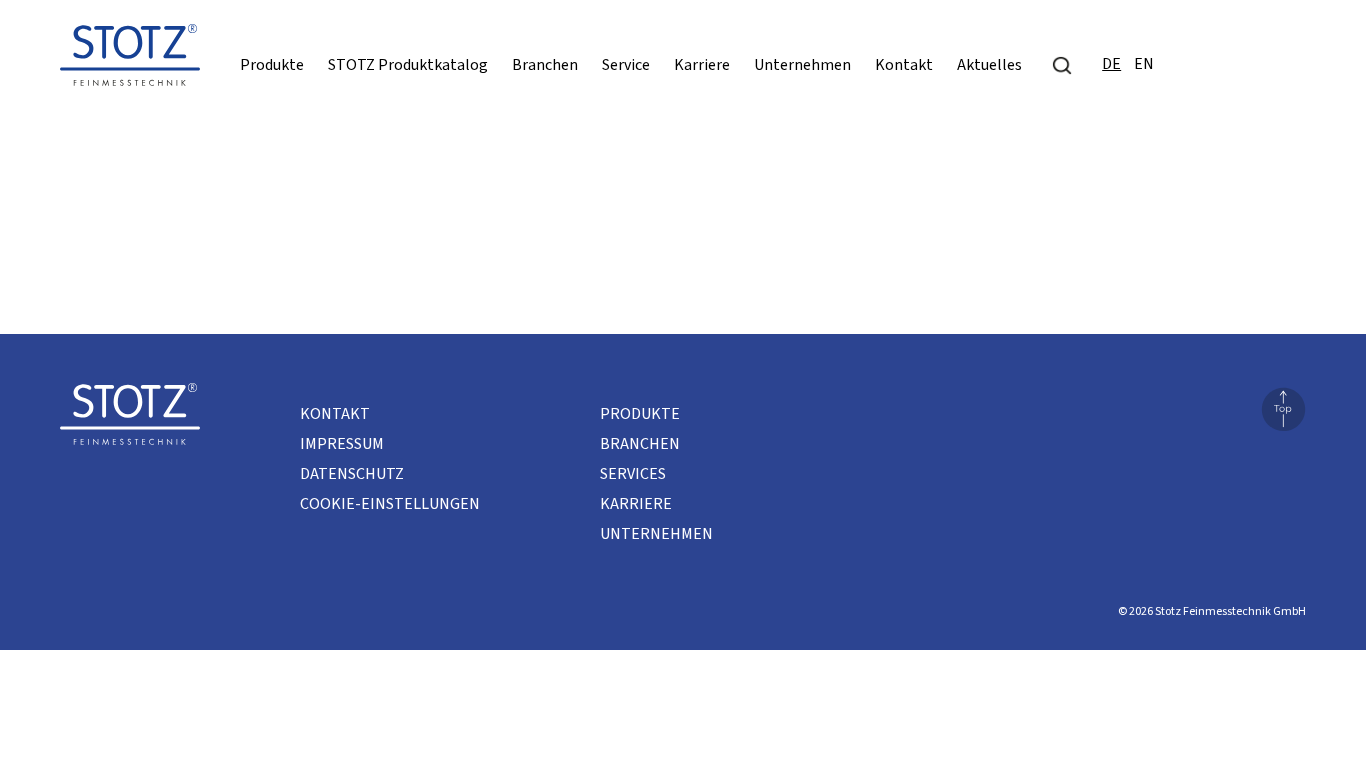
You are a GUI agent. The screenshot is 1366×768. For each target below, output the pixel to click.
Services (633, 474)
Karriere (702, 65)
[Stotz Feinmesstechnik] (130, 61)
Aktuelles (989, 65)
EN (1144, 64)
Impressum (342, 444)
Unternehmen (802, 65)
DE (1111, 64)
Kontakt (904, 65)
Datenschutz (352, 474)
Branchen (545, 65)
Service (626, 65)
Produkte (272, 65)
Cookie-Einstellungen (390, 504)
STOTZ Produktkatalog (408, 65)
